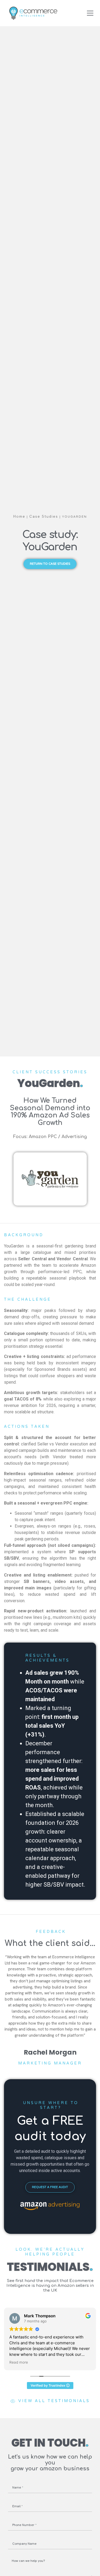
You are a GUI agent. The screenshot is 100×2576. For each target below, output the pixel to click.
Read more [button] (19, 2362)
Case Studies (44, 516)
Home (19, 516)
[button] (90, 13)
